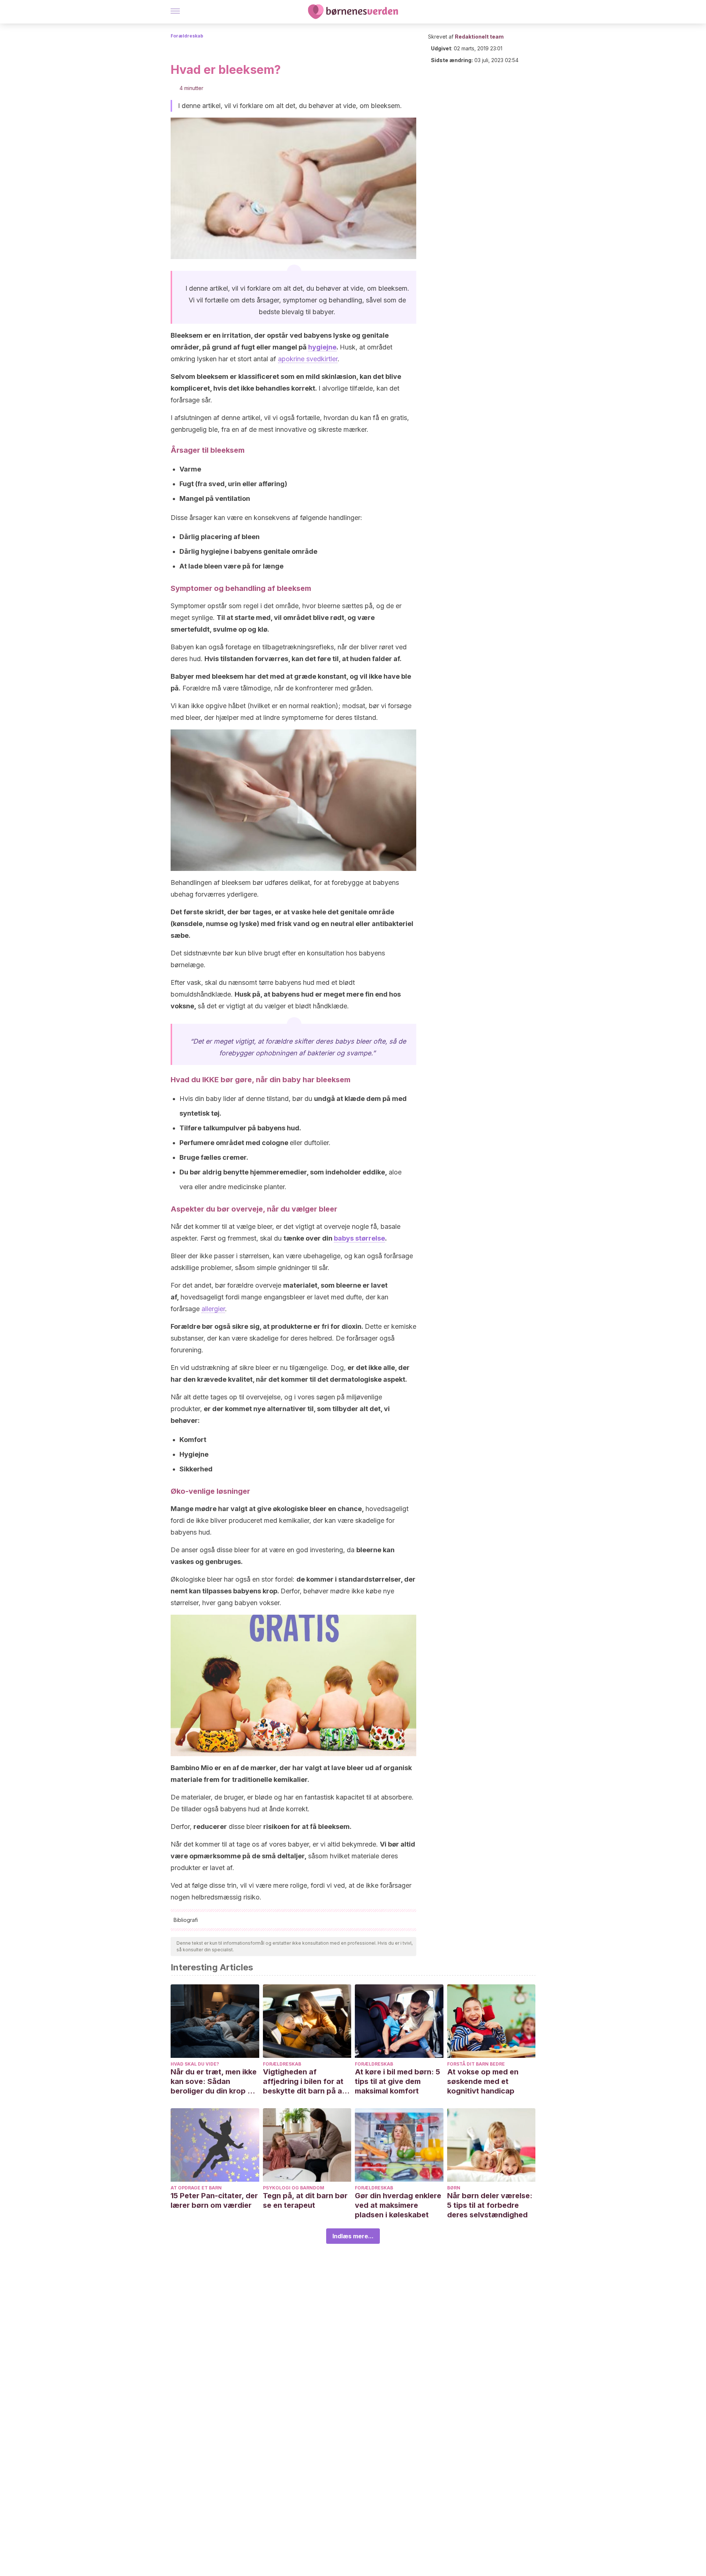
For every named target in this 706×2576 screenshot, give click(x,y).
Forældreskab (187, 36)
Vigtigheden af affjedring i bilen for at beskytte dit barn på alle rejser (306, 2082)
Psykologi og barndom (294, 2188)
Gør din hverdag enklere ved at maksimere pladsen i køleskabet (398, 2205)
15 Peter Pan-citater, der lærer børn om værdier (214, 2200)
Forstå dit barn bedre (476, 2064)
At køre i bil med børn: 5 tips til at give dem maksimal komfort (397, 2081)
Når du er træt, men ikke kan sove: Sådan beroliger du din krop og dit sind (214, 2082)
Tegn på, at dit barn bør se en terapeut (305, 2200)
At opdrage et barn (196, 2188)
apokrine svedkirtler (308, 359)
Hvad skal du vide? (195, 2064)
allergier (213, 1309)
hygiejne (322, 347)
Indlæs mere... (353, 2236)
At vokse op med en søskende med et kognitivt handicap (483, 2081)
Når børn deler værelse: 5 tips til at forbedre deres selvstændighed (490, 2205)
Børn (454, 2188)
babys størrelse (359, 1238)
